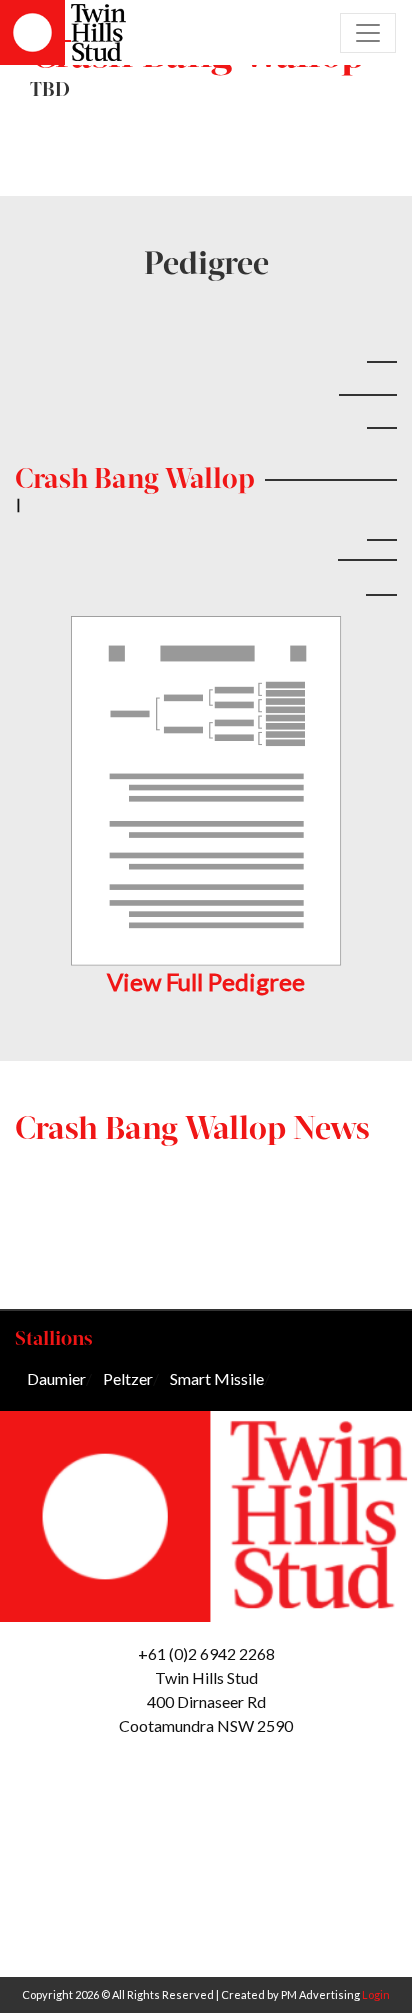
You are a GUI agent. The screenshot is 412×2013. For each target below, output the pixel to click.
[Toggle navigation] (368, 33)
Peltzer (128, 1378)
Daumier (56, 1378)
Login (376, 1994)
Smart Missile (217, 1378)
